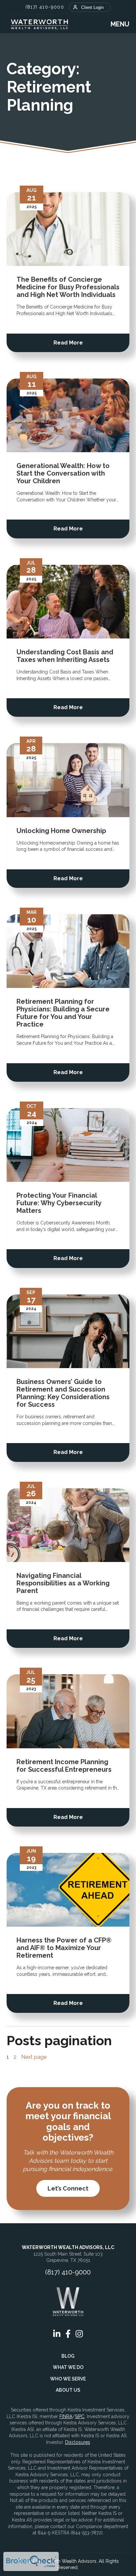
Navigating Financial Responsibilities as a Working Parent (63, 1583)
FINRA (66, 2416)
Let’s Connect (68, 2188)
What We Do (68, 2367)
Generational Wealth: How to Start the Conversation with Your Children (63, 473)
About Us (68, 2390)
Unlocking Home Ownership (61, 831)
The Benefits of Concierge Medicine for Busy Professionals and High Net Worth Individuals (68, 287)
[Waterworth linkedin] (91, 202)
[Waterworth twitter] (119, 202)
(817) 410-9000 (45, 7)
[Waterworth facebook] (105, 202)
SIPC (80, 2416)
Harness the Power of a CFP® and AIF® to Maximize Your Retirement (64, 1948)
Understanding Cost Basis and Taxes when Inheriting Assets (65, 656)
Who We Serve (68, 2379)
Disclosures (78, 2442)
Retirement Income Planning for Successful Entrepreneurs (64, 1766)
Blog (68, 2356)
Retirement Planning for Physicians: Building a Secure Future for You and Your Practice (63, 1013)
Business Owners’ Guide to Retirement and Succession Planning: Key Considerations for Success (63, 1393)
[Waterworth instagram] (79, 2334)
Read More (68, 343)
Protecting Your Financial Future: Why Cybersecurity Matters (59, 1203)
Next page (34, 2057)
